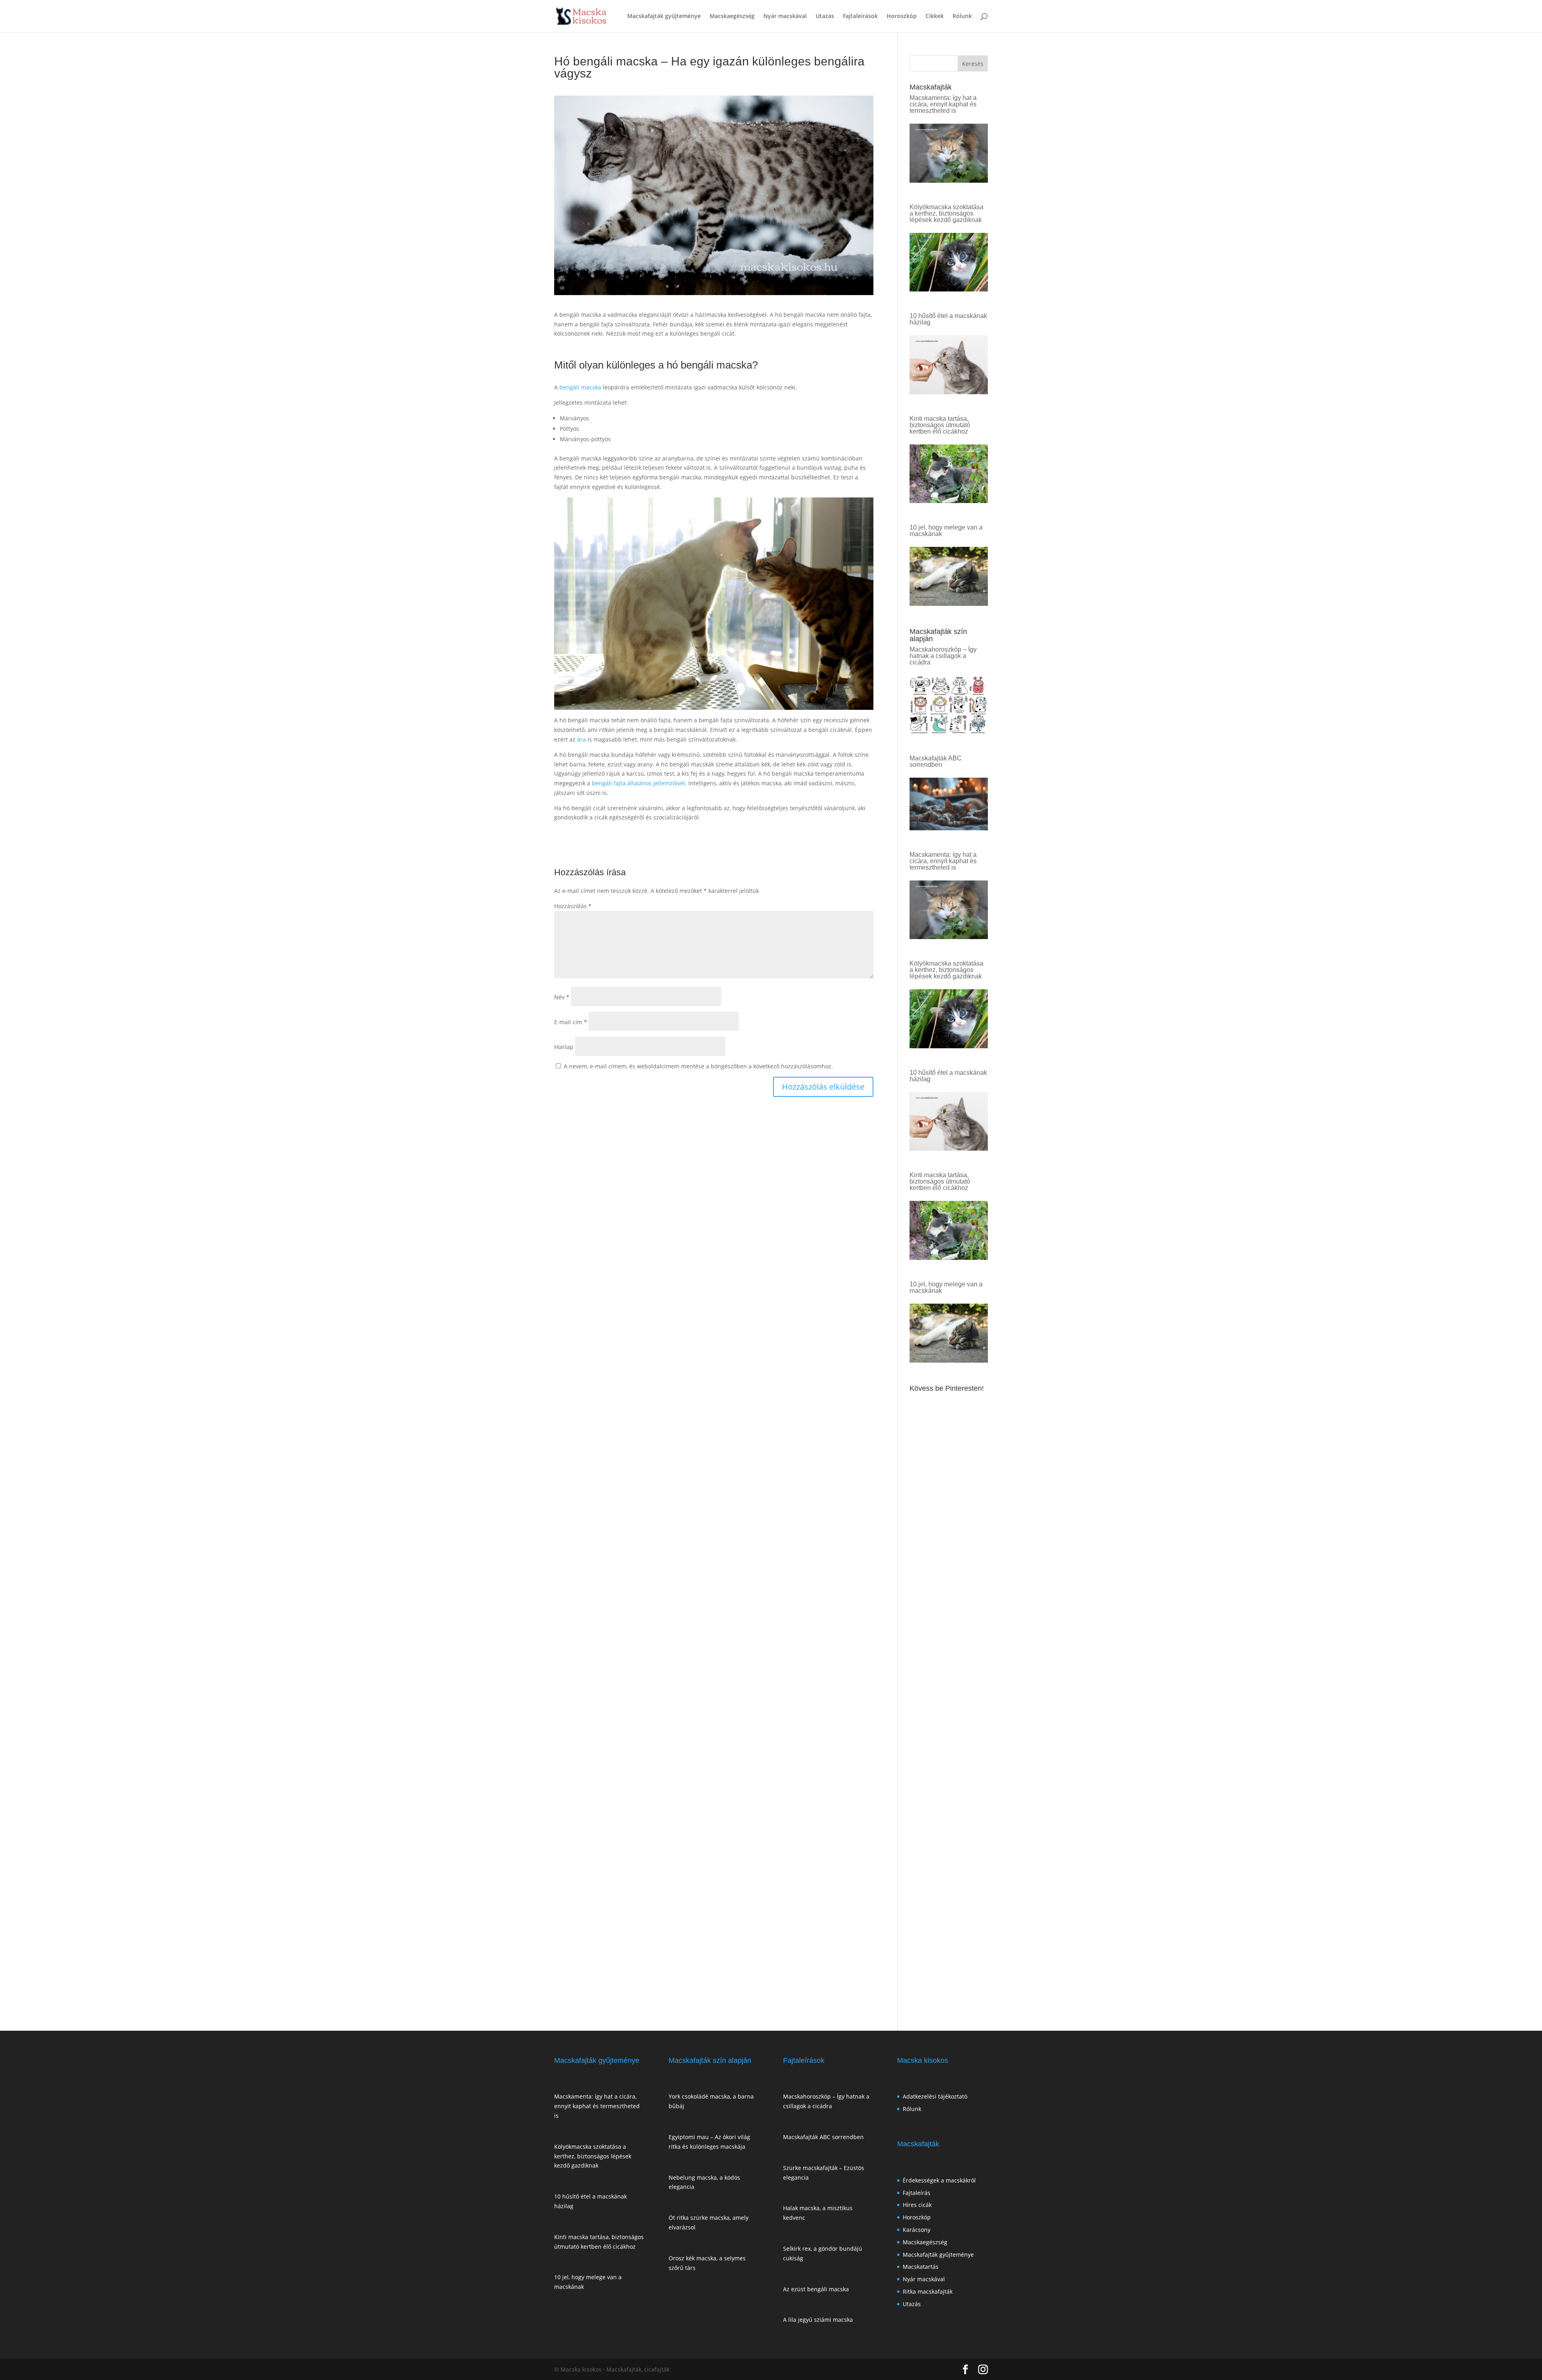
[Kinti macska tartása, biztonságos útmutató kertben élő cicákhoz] (949, 498)
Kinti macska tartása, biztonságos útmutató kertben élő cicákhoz (940, 425)
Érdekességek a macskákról (939, 2180)
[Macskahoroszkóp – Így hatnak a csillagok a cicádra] (949, 729)
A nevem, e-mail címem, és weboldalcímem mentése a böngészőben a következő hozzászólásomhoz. (698, 1066)
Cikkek (935, 16)
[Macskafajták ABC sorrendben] (949, 825)
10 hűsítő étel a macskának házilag (948, 319)
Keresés (973, 64)
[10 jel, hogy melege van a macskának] (949, 601)
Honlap (564, 1047)
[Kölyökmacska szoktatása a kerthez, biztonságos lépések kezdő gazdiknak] (949, 286)
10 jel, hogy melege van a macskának (946, 531)
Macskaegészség (732, 16)
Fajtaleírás (917, 2193)
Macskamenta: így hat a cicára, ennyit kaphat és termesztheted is (943, 104)
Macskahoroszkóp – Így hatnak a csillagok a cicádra (943, 656)
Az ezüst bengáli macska (816, 2289)
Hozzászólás (573, 906)
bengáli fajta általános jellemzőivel (638, 783)
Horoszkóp (902, 16)
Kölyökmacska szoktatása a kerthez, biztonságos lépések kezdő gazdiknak (946, 213)
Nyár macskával (785, 16)
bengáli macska (580, 387)
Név (562, 997)
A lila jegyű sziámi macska (818, 2320)
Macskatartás (921, 2267)
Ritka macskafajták (928, 2291)
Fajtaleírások (860, 16)
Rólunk (962, 16)
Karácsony (917, 2230)
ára (581, 739)
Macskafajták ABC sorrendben (936, 761)
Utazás (825, 16)
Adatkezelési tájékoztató (935, 2096)
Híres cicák (917, 2205)
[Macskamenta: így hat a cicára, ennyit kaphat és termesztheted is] (949, 178)
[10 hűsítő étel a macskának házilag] (949, 389)
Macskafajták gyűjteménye (664, 16)
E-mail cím (571, 1022)
